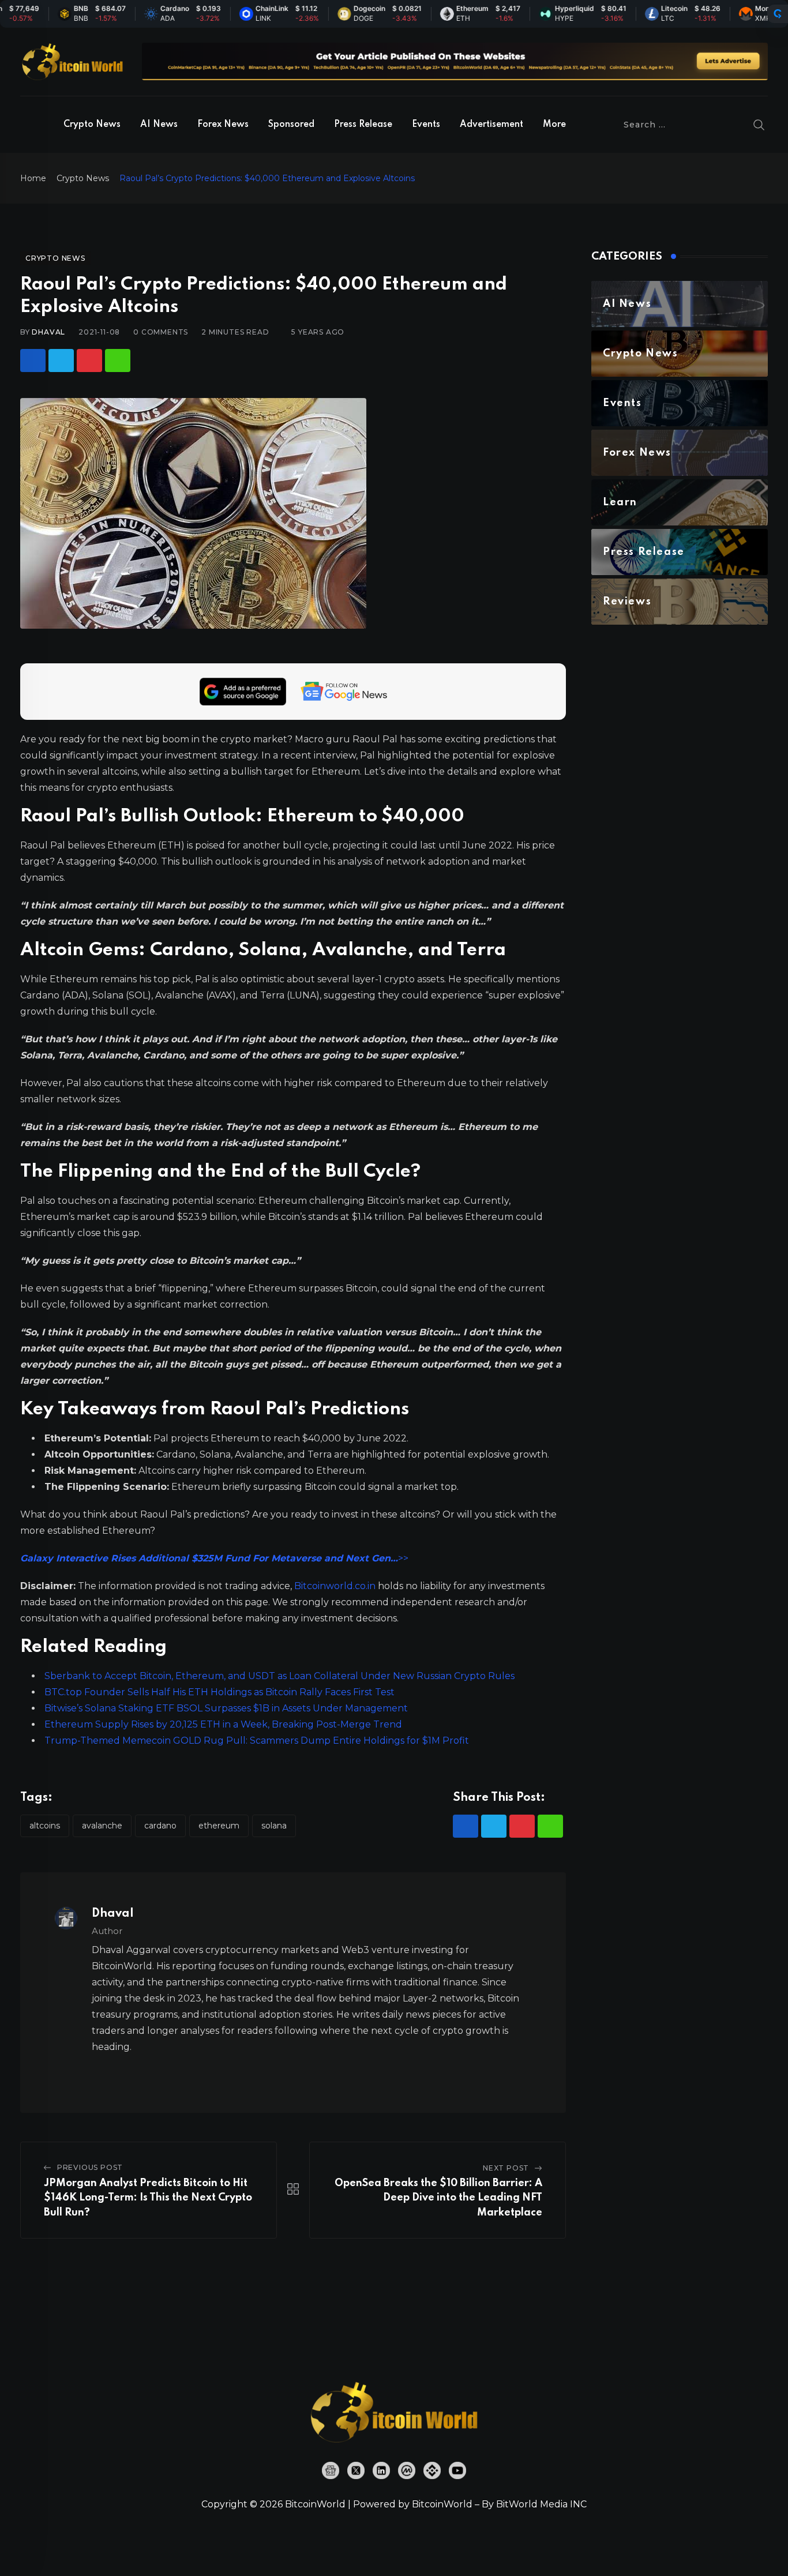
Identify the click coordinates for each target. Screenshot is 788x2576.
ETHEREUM (219, 1826)
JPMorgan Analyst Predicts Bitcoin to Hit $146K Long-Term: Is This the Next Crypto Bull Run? (148, 2198)
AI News (159, 125)
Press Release (363, 125)
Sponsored (291, 125)
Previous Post (90, 2167)
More (554, 125)
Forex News (223, 125)
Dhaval (48, 332)
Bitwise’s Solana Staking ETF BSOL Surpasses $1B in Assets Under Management (226, 1708)
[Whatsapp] (118, 361)
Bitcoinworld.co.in (336, 1586)
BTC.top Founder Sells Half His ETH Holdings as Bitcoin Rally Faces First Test (219, 1692)
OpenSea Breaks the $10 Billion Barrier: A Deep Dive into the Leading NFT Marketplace (438, 2198)
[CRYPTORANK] (778, 14)
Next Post (506, 2168)
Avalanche (102, 1826)
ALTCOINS (45, 1826)
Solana (274, 1826)
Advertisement (491, 125)
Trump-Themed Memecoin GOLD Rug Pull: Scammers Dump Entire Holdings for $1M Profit (257, 1741)
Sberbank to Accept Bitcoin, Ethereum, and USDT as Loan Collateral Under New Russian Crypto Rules (279, 1676)
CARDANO (160, 1826)
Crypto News (92, 125)
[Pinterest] (89, 361)
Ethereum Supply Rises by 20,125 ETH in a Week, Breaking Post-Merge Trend (223, 1724)
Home (33, 178)
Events (426, 125)
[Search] (759, 125)
